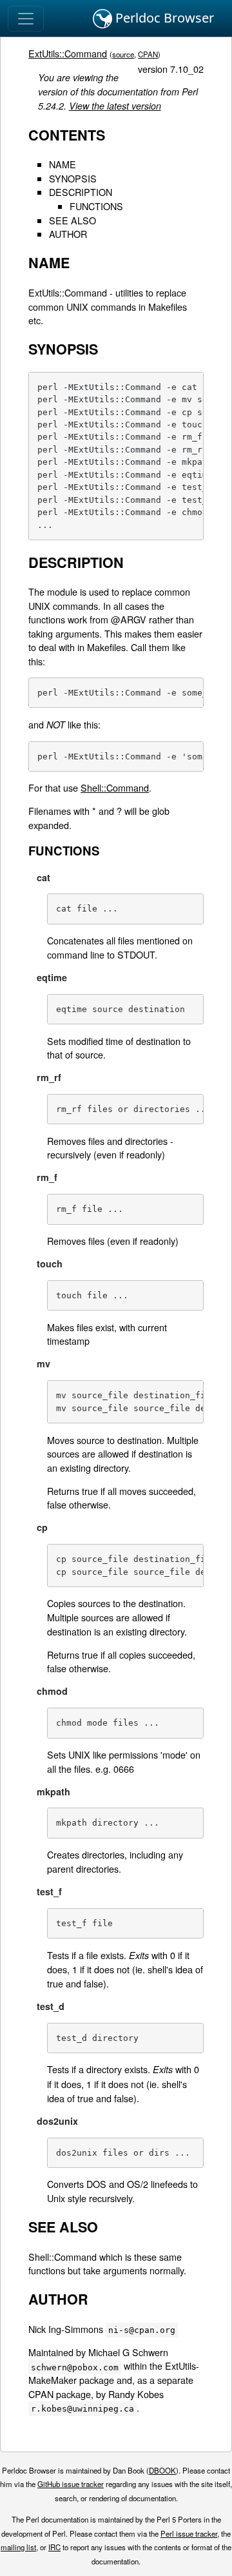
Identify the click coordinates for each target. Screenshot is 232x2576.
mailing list (18, 2547)
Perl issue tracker (189, 2533)
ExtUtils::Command (68, 53)
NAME (63, 164)
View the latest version (115, 106)
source (123, 54)
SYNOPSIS (73, 178)
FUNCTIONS (96, 206)
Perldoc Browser (163, 18)
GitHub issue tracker (71, 2484)
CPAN (148, 54)
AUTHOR (68, 234)
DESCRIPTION (81, 192)
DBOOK (162, 2470)
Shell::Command (115, 787)
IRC (54, 2547)
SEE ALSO (72, 220)
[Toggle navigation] (26, 19)
